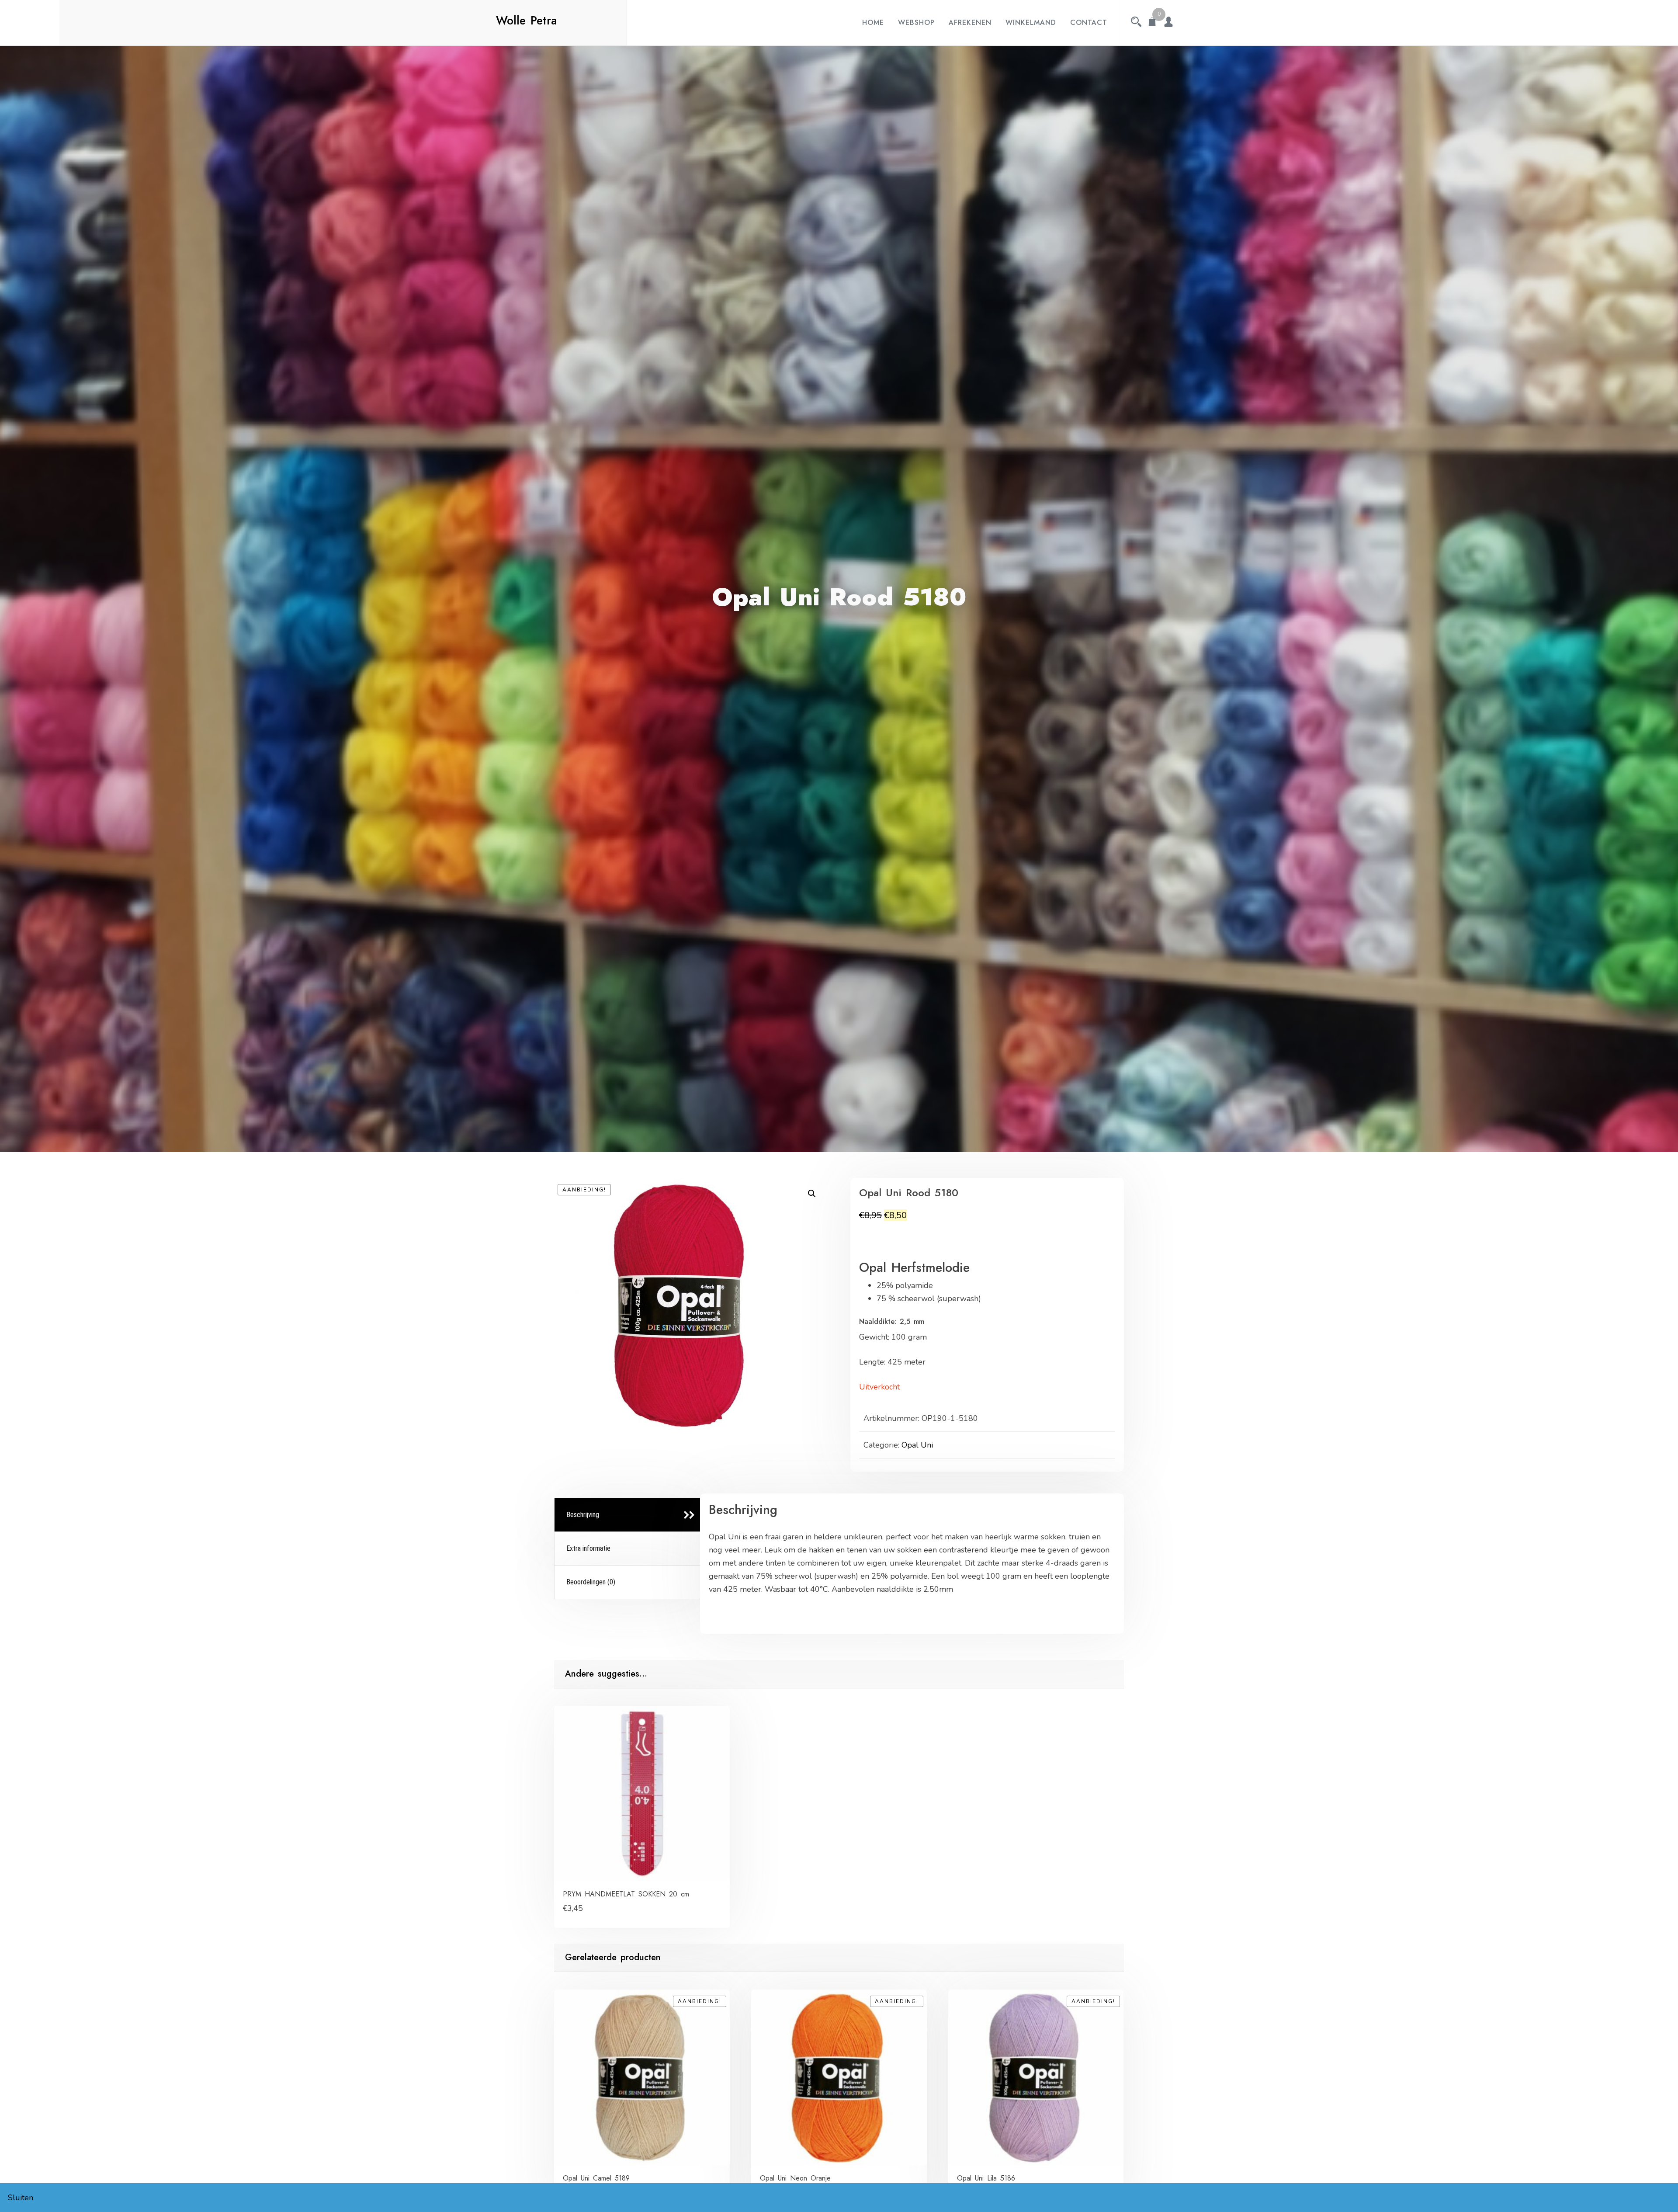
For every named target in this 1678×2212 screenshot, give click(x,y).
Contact (1089, 23)
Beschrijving (583, 1515)
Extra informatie (588, 1548)
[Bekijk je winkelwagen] (1152, 23)
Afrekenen (970, 23)
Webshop (916, 23)
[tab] (628, 1515)
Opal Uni (917, 1445)
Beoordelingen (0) (591, 1582)
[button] (812, 1194)
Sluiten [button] (21, 2198)
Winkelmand (1031, 23)
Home (873, 23)
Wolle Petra (527, 21)
